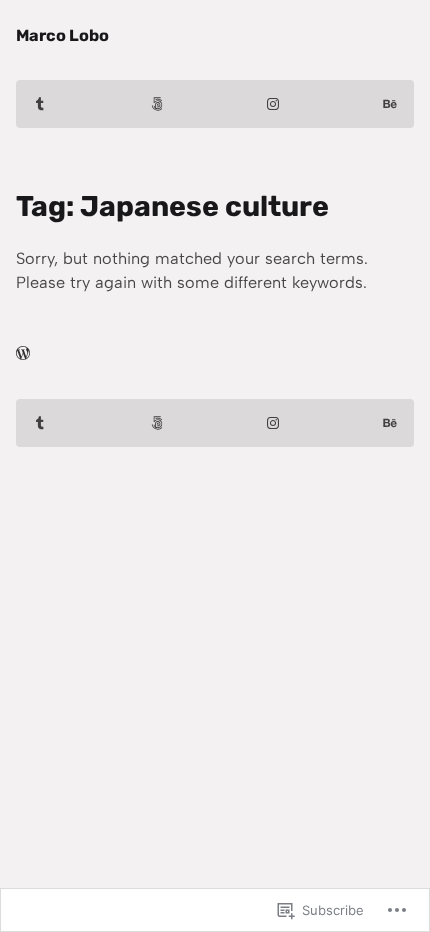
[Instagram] (273, 104)
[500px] (157, 104)
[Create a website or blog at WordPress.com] (23, 353)
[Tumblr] (40, 104)
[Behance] (390, 104)
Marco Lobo (62, 35)
